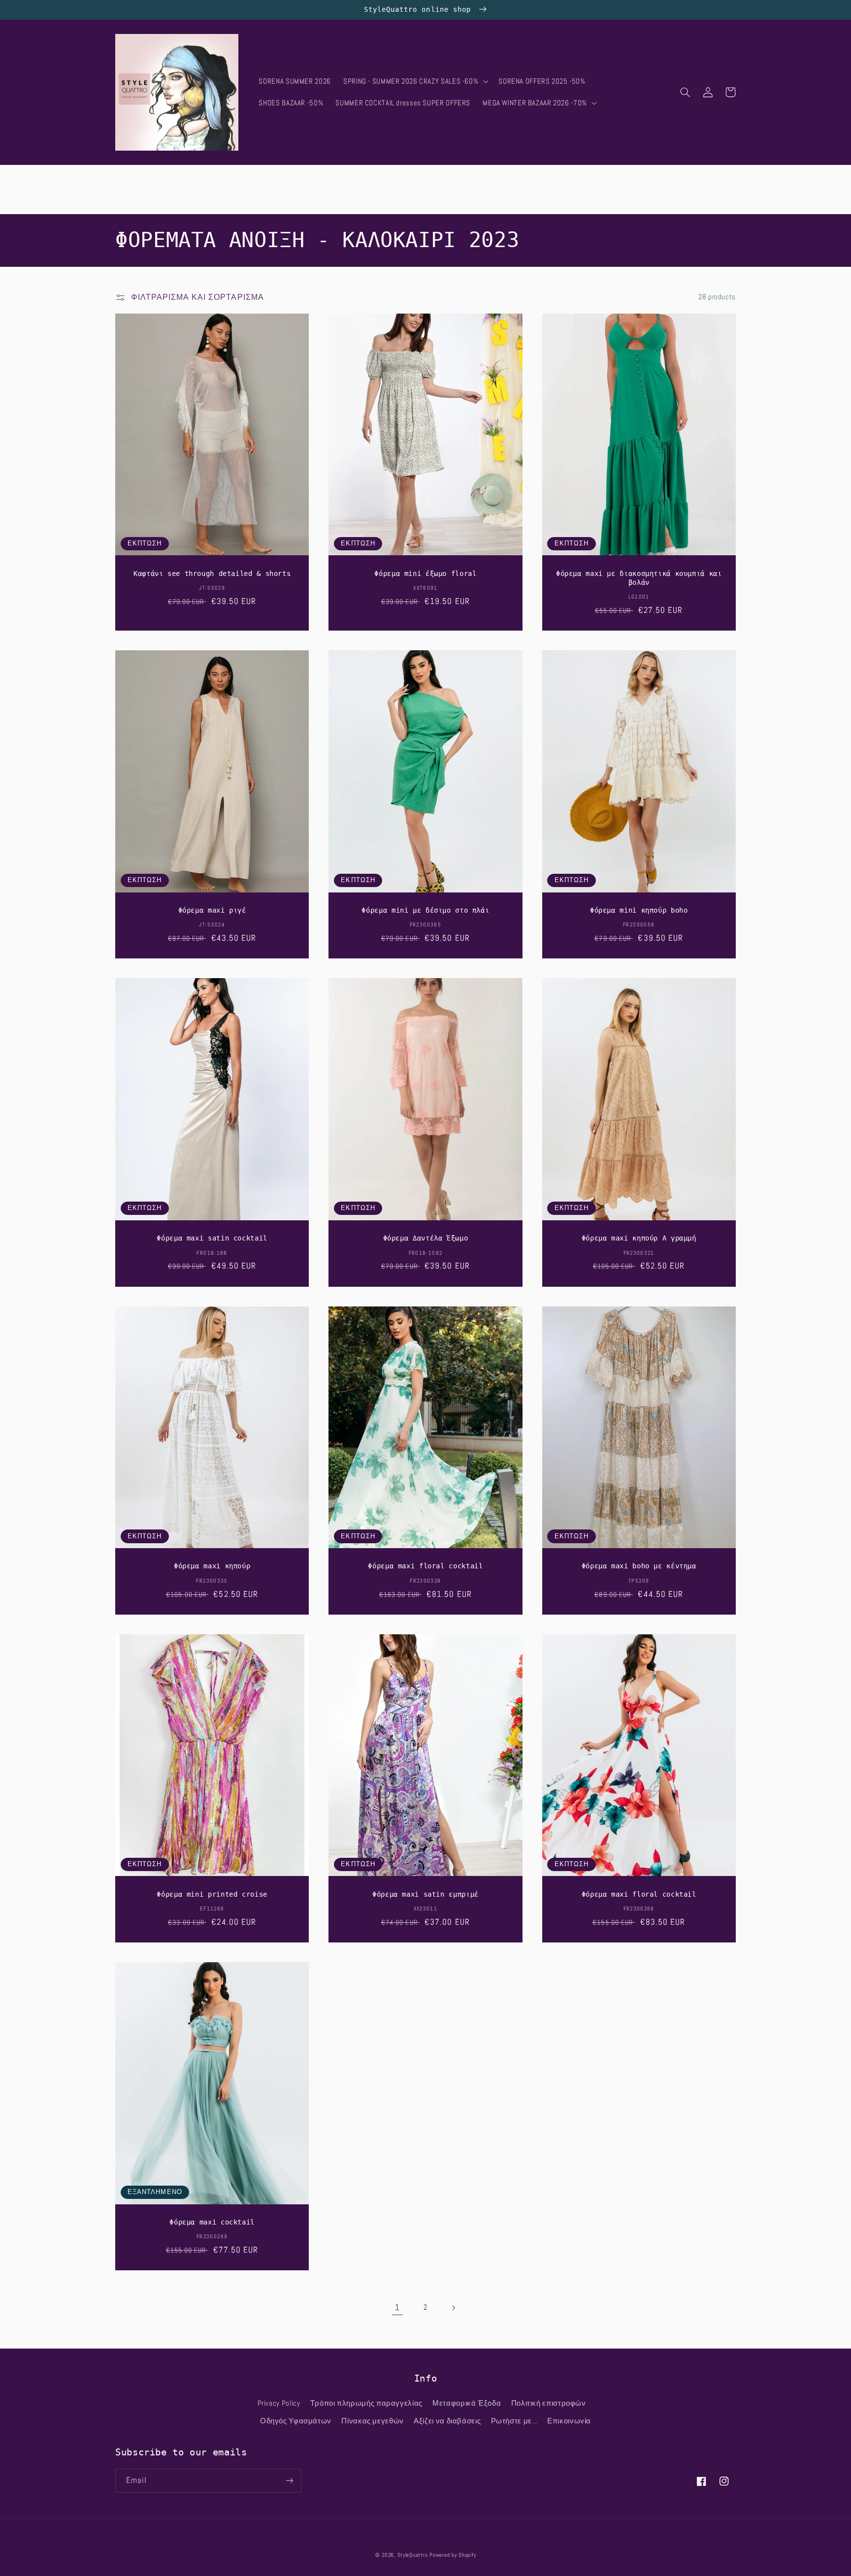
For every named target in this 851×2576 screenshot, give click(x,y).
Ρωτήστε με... (514, 2421)
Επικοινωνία (569, 2421)
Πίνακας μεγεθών (372, 2421)
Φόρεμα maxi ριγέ (212, 910)
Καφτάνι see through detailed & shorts (212, 573)
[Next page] (454, 2308)
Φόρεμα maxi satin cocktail (212, 1238)
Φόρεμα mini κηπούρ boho (639, 910)
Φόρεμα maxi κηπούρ (212, 1566)
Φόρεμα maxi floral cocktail (425, 1566)
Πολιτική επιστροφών (549, 2403)
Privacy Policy (279, 2403)
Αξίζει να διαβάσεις (447, 2421)
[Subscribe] (290, 2481)
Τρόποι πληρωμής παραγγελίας (366, 2403)
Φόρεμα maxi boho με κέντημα (639, 1566)
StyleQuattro (413, 2555)
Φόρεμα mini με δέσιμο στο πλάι (425, 910)
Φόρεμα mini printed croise (212, 1894)
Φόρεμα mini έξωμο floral (425, 573)
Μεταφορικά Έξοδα (467, 2403)
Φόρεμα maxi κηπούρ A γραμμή (639, 1238)
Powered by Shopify (453, 2555)
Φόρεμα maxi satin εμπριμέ (425, 1894)
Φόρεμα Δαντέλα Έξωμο (426, 1238)
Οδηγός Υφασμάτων (296, 2421)
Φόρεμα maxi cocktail (212, 2222)
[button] (414, 81)
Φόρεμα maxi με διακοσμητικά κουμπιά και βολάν (639, 578)
